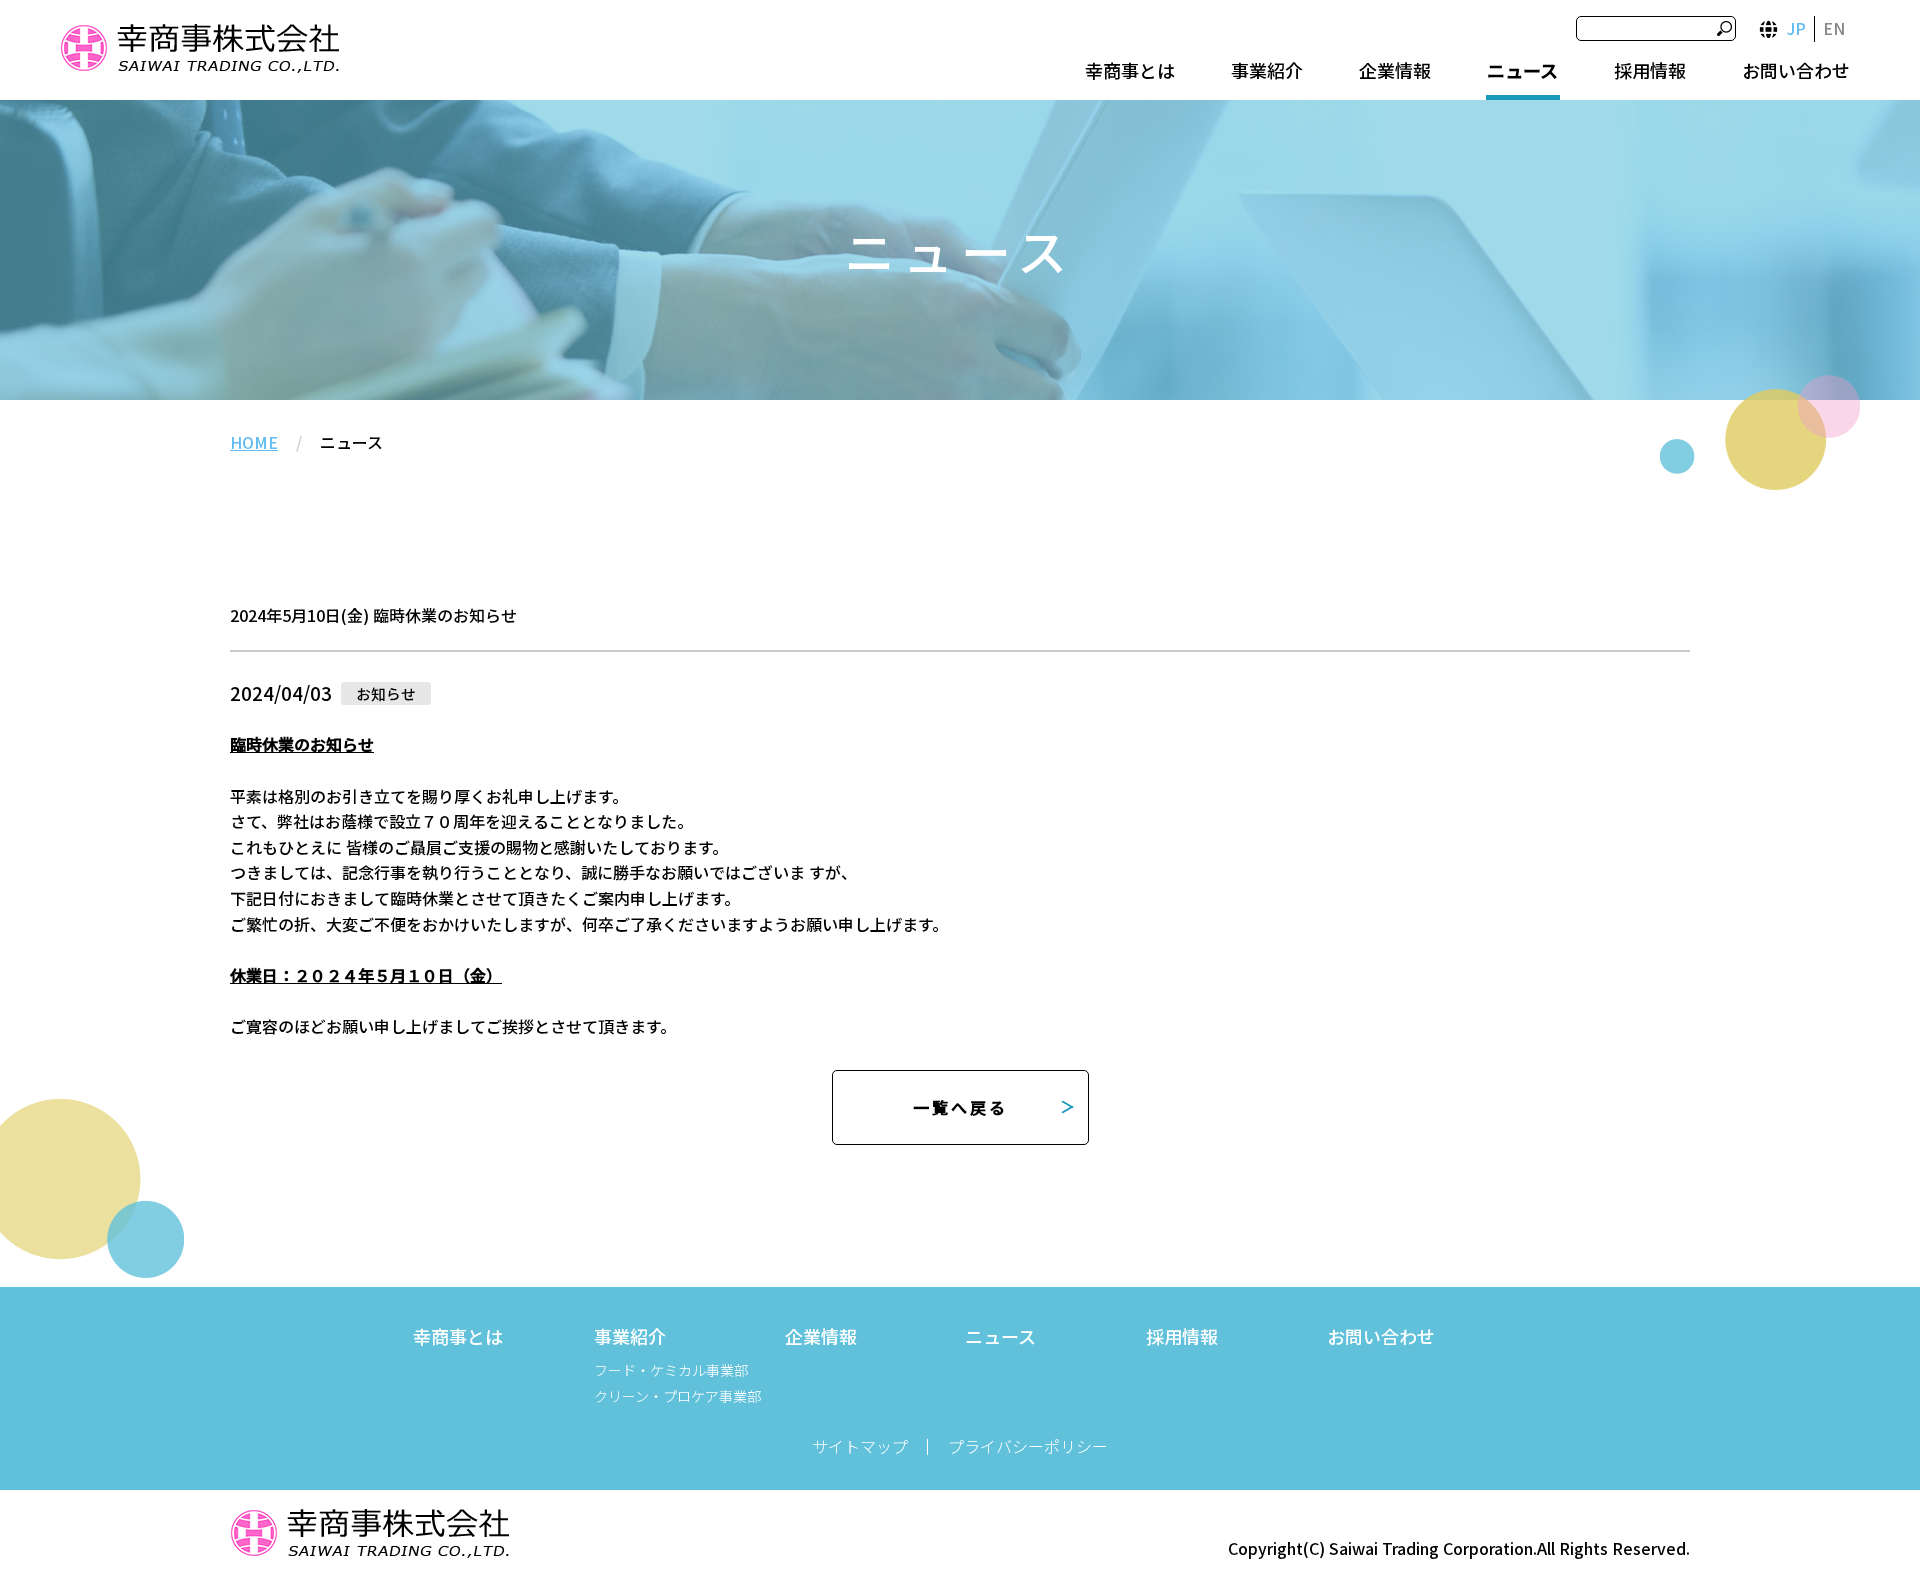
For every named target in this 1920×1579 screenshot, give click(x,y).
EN (1834, 28)
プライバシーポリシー (1028, 1446)
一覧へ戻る (960, 1107)
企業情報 (1395, 70)
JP (1796, 28)
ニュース (1522, 70)
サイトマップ (860, 1446)
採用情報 (1650, 70)
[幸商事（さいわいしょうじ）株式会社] (199, 51)
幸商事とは (1130, 70)
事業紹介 (1267, 70)
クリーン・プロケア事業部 (677, 1396)
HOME (254, 442)
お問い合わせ (1796, 70)
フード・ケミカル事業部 (671, 1370)
